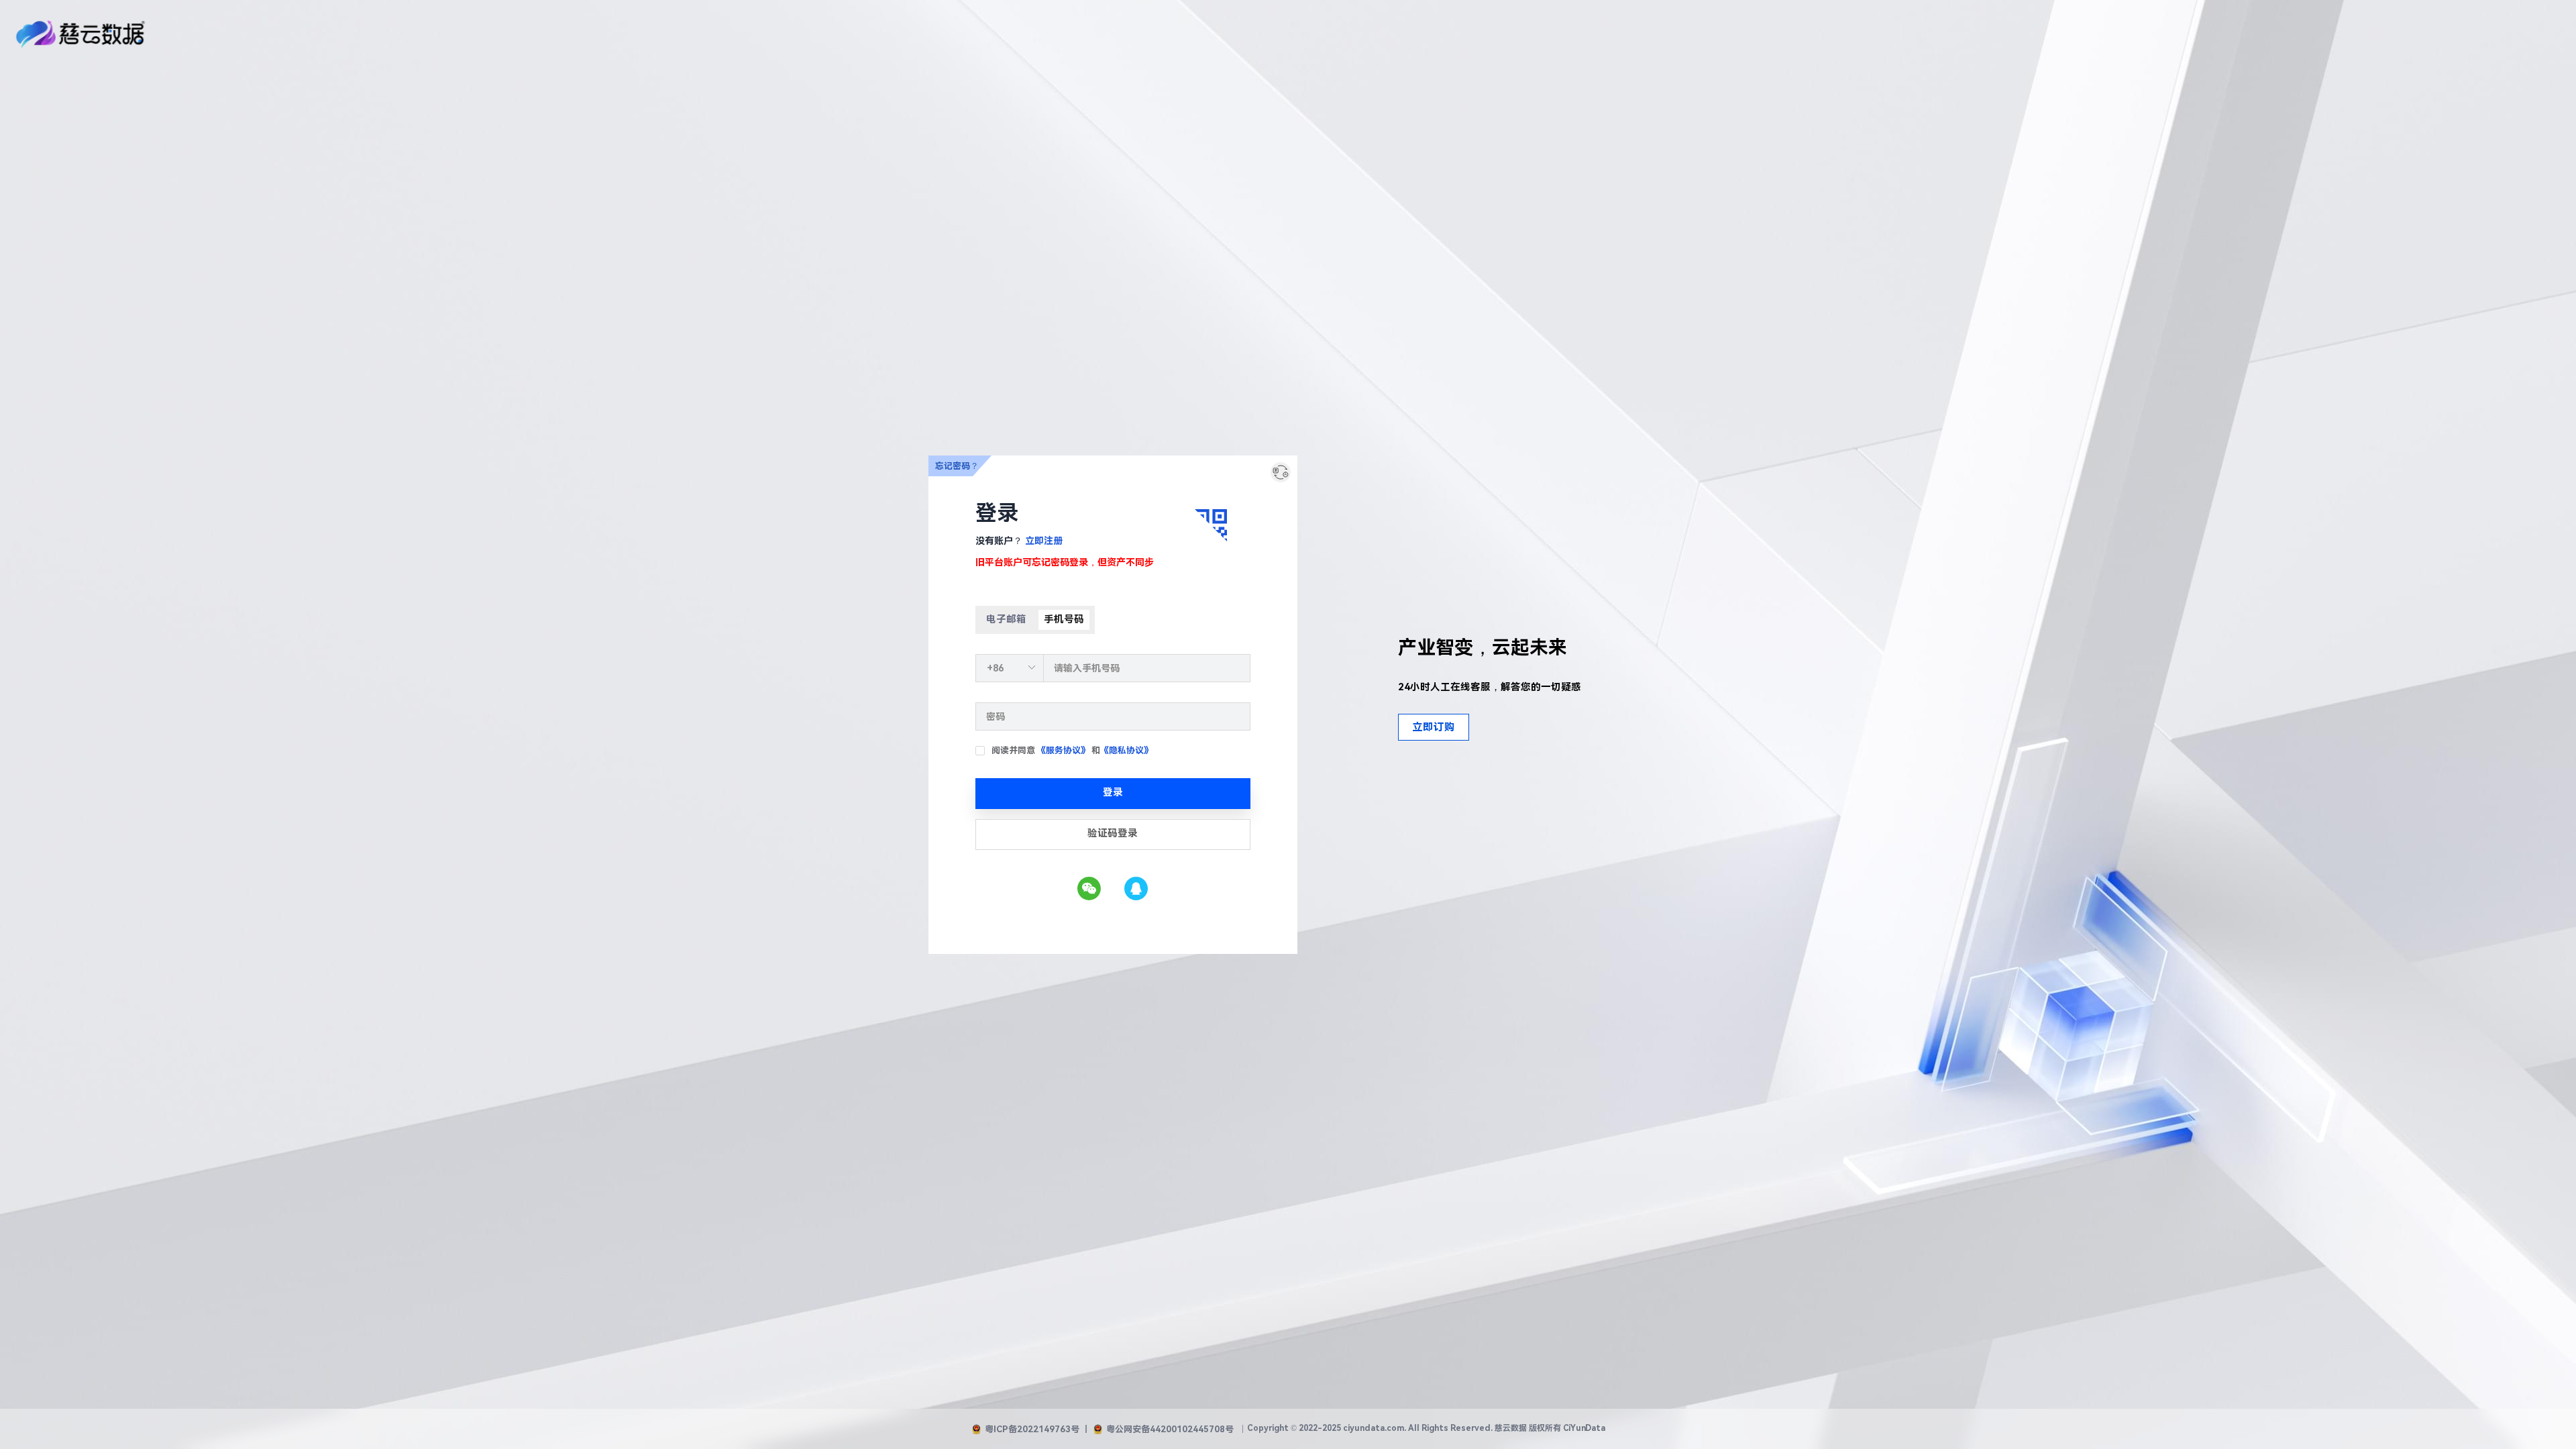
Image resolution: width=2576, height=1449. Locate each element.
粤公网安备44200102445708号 (1170, 1429)
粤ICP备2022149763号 (1032, 1429)
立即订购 (1434, 727)
